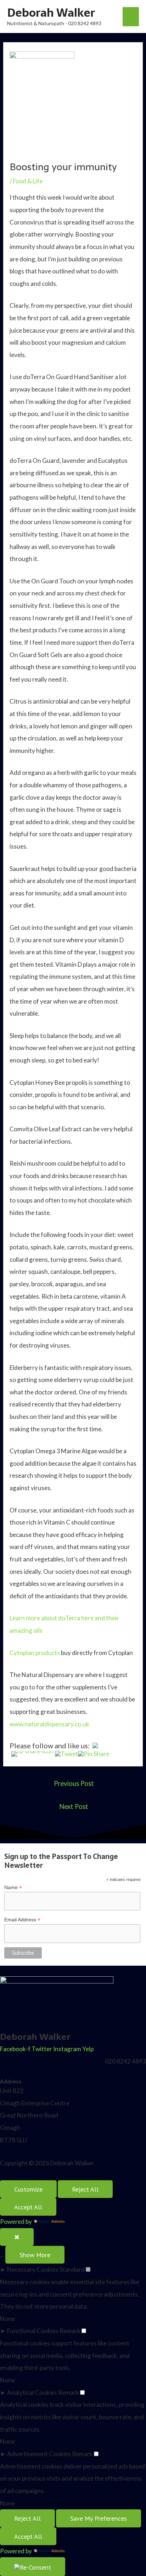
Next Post (74, 1806)
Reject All (85, 2189)
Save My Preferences (99, 2518)
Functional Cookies (33, 2331)
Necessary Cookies (33, 2269)
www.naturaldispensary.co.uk (49, 1724)
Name (13, 1887)
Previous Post (74, 1783)
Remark (70, 2331)
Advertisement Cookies (39, 2454)
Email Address (22, 1920)
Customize (28, 2189)
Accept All (28, 2207)
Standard (72, 2269)
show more (35, 2255)
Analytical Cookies (32, 2392)
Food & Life (28, 181)
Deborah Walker (51, 13)
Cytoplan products (35, 1653)
